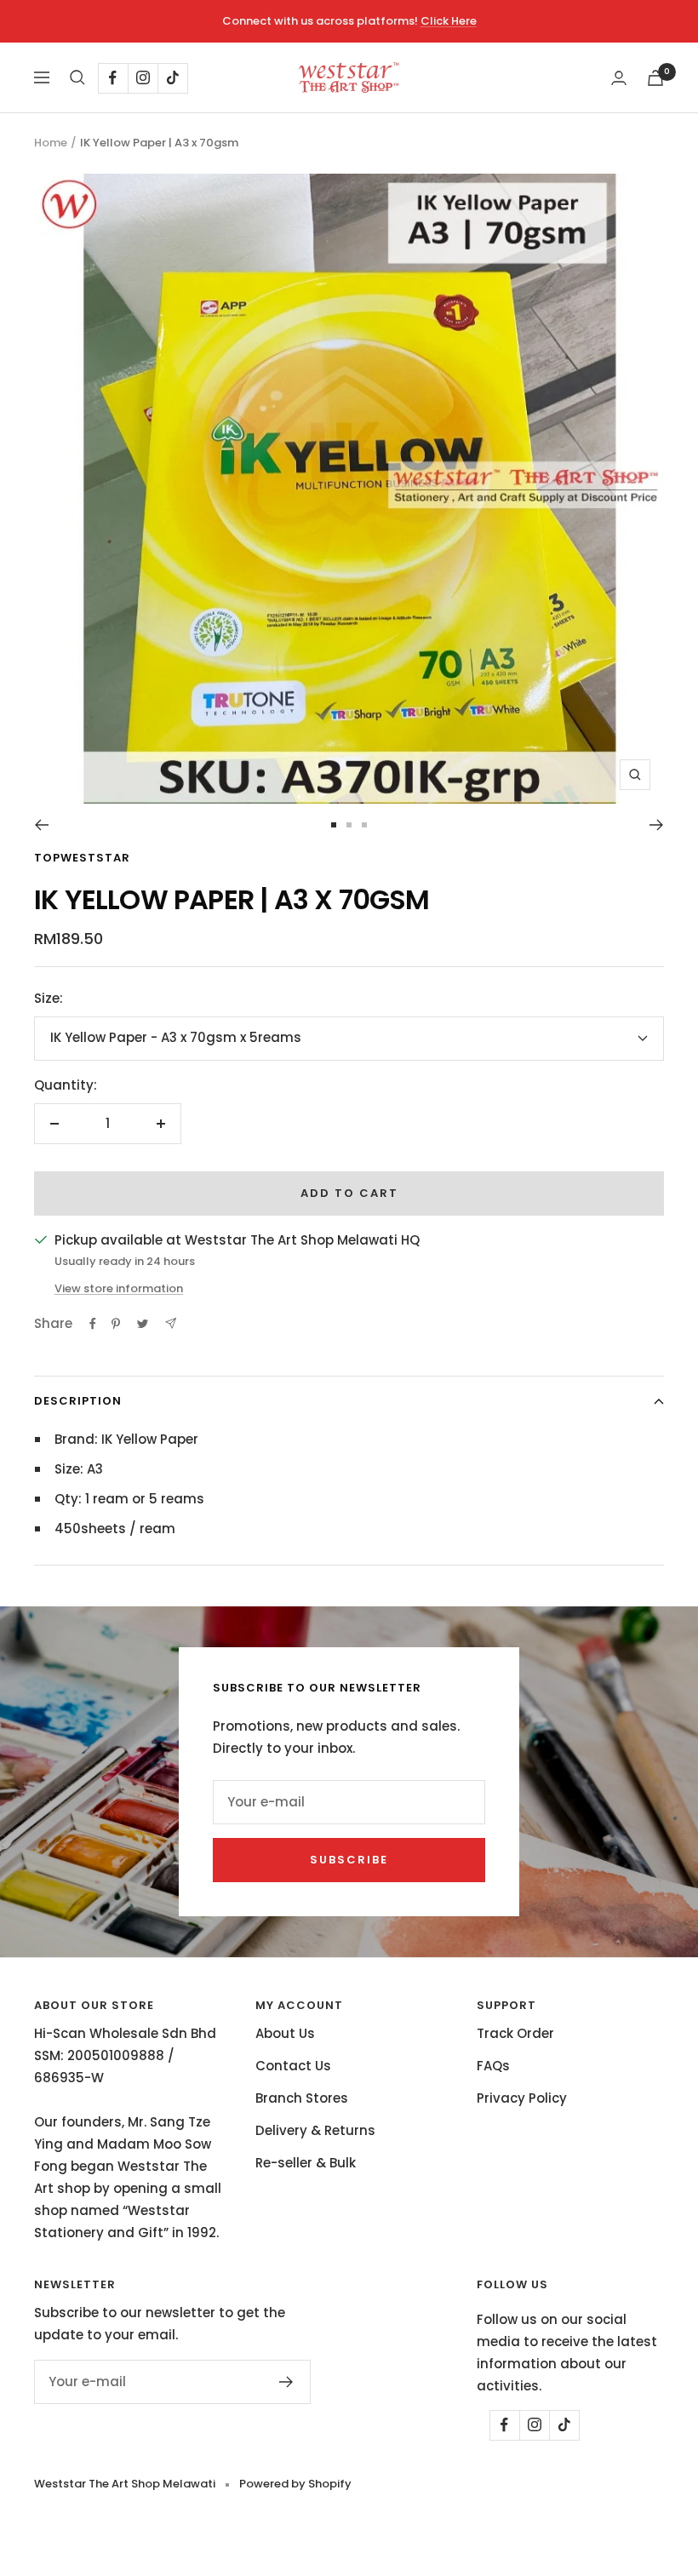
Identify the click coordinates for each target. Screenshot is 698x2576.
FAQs (493, 2066)
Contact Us (293, 2066)
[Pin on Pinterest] (116, 1324)
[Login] (619, 78)
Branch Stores (302, 2098)
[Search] (77, 77)
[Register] (286, 2382)
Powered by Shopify (295, 2484)
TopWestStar (82, 858)
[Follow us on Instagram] (143, 78)
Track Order (515, 2033)
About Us (285, 2033)
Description (78, 1401)
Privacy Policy (522, 2098)
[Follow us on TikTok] (172, 78)
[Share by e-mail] (171, 1323)
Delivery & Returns (315, 2130)
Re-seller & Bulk (306, 2163)
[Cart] (655, 78)
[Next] (657, 825)
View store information (119, 1288)
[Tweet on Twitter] (143, 1324)
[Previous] (41, 825)
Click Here (449, 21)
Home (51, 143)
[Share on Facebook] (93, 1324)
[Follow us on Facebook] (113, 78)
